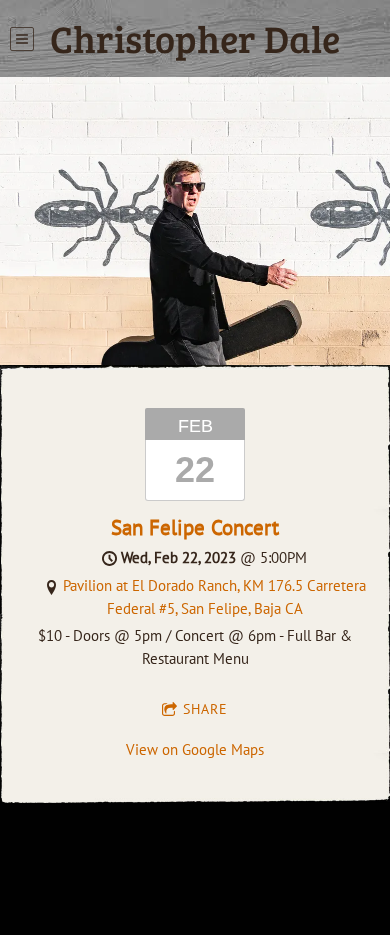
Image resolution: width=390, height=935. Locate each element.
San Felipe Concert (195, 527)
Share (205, 709)
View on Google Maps (195, 749)
